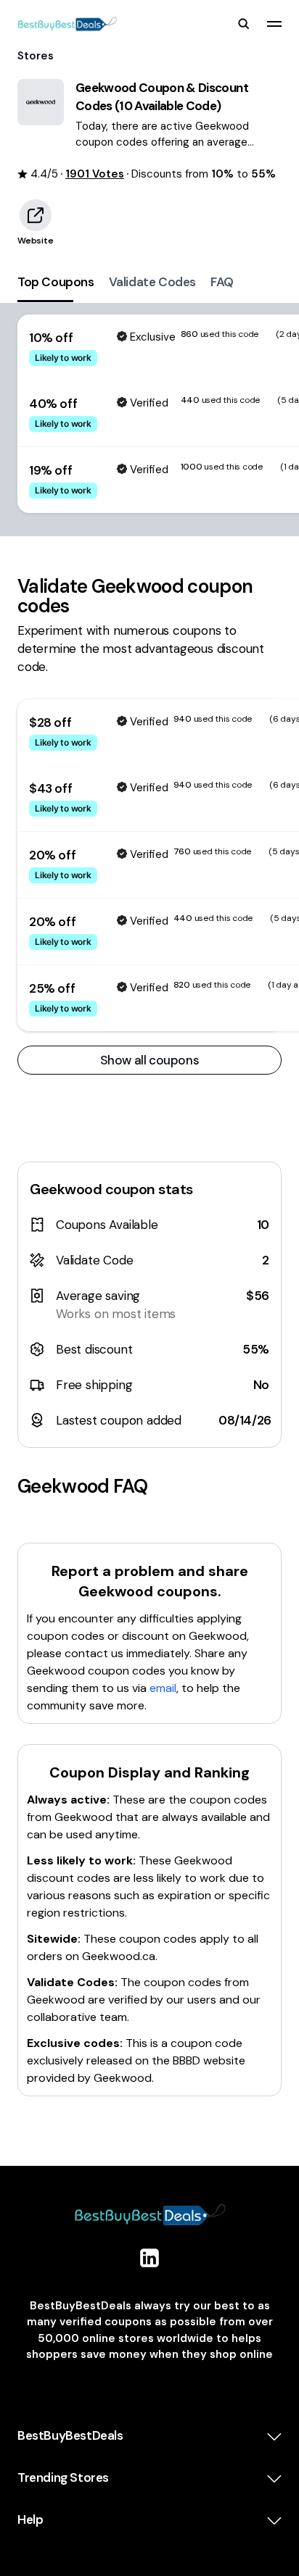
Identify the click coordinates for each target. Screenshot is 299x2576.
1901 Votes (95, 174)
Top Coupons (56, 282)
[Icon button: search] (244, 24)
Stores (36, 56)
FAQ (222, 282)
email (163, 1688)
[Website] (36, 215)
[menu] (274, 24)
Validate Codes (152, 282)
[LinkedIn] (149, 2258)
